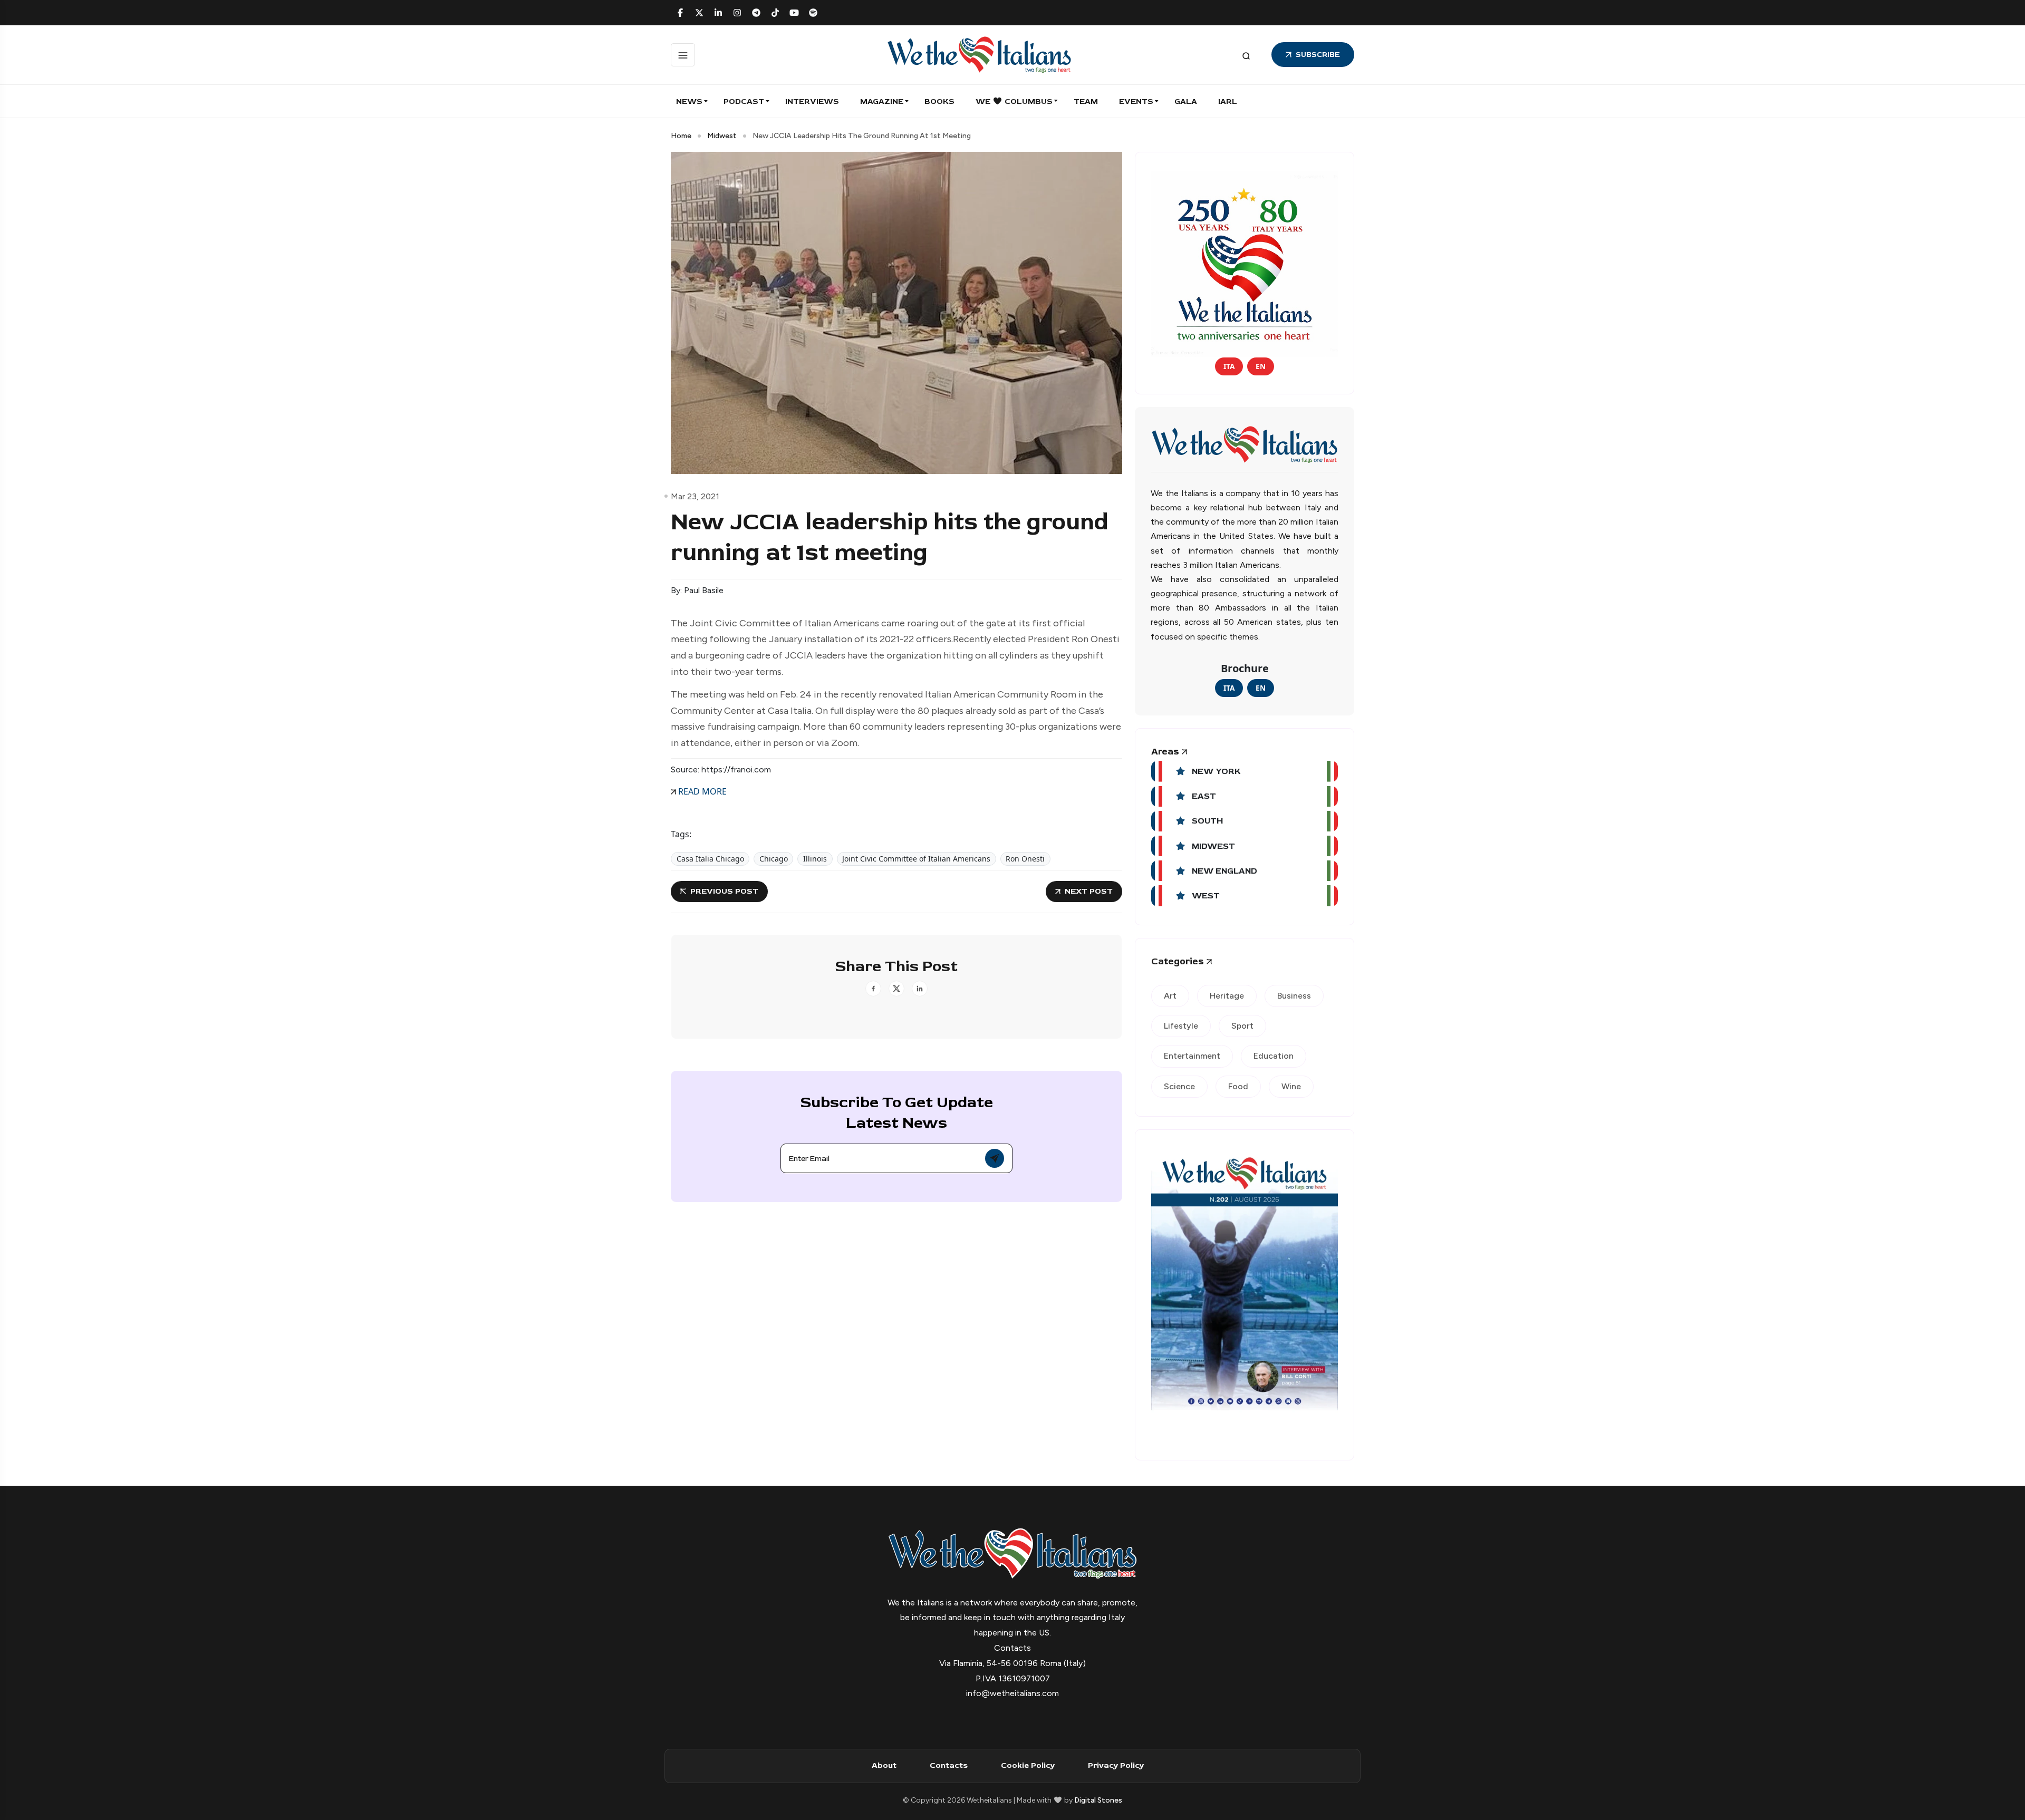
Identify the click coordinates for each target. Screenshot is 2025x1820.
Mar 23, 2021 (695, 496)
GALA (1186, 101)
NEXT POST (1089, 891)
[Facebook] (680, 13)
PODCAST (744, 101)
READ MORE (701, 791)
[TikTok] (775, 13)
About (884, 1765)
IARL (1228, 101)
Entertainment (1192, 1056)
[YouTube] (794, 13)
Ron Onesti (1025, 859)
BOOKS (939, 101)
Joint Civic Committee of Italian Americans (916, 859)
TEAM (1086, 101)
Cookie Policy (1028, 1765)
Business (1294, 996)
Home (681, 136)
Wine (1291, 1086)
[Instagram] (737, 13)
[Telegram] (756, 13)
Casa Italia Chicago (710, 859)
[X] (699, 13)
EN (1261, 366)
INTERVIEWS (812, 101)
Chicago (774, 859)
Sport (1242, 1026)
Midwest (722, 136)
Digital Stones (1098, 1800)
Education (1274, 1056)
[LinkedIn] (718, 13)
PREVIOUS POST (724, 891)
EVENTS (1136, 101)
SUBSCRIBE (1318, 55)
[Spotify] (813, 13)
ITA (1229, 366)
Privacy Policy (1116, 1765)
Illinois (815, 859)
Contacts (949, 1765)
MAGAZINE (882, 101)
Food (1238, 1086)
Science (1179, 1086)
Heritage (1227, 996)
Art (1170, 996)
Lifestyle (1181, 1026)
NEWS (689, 101)
